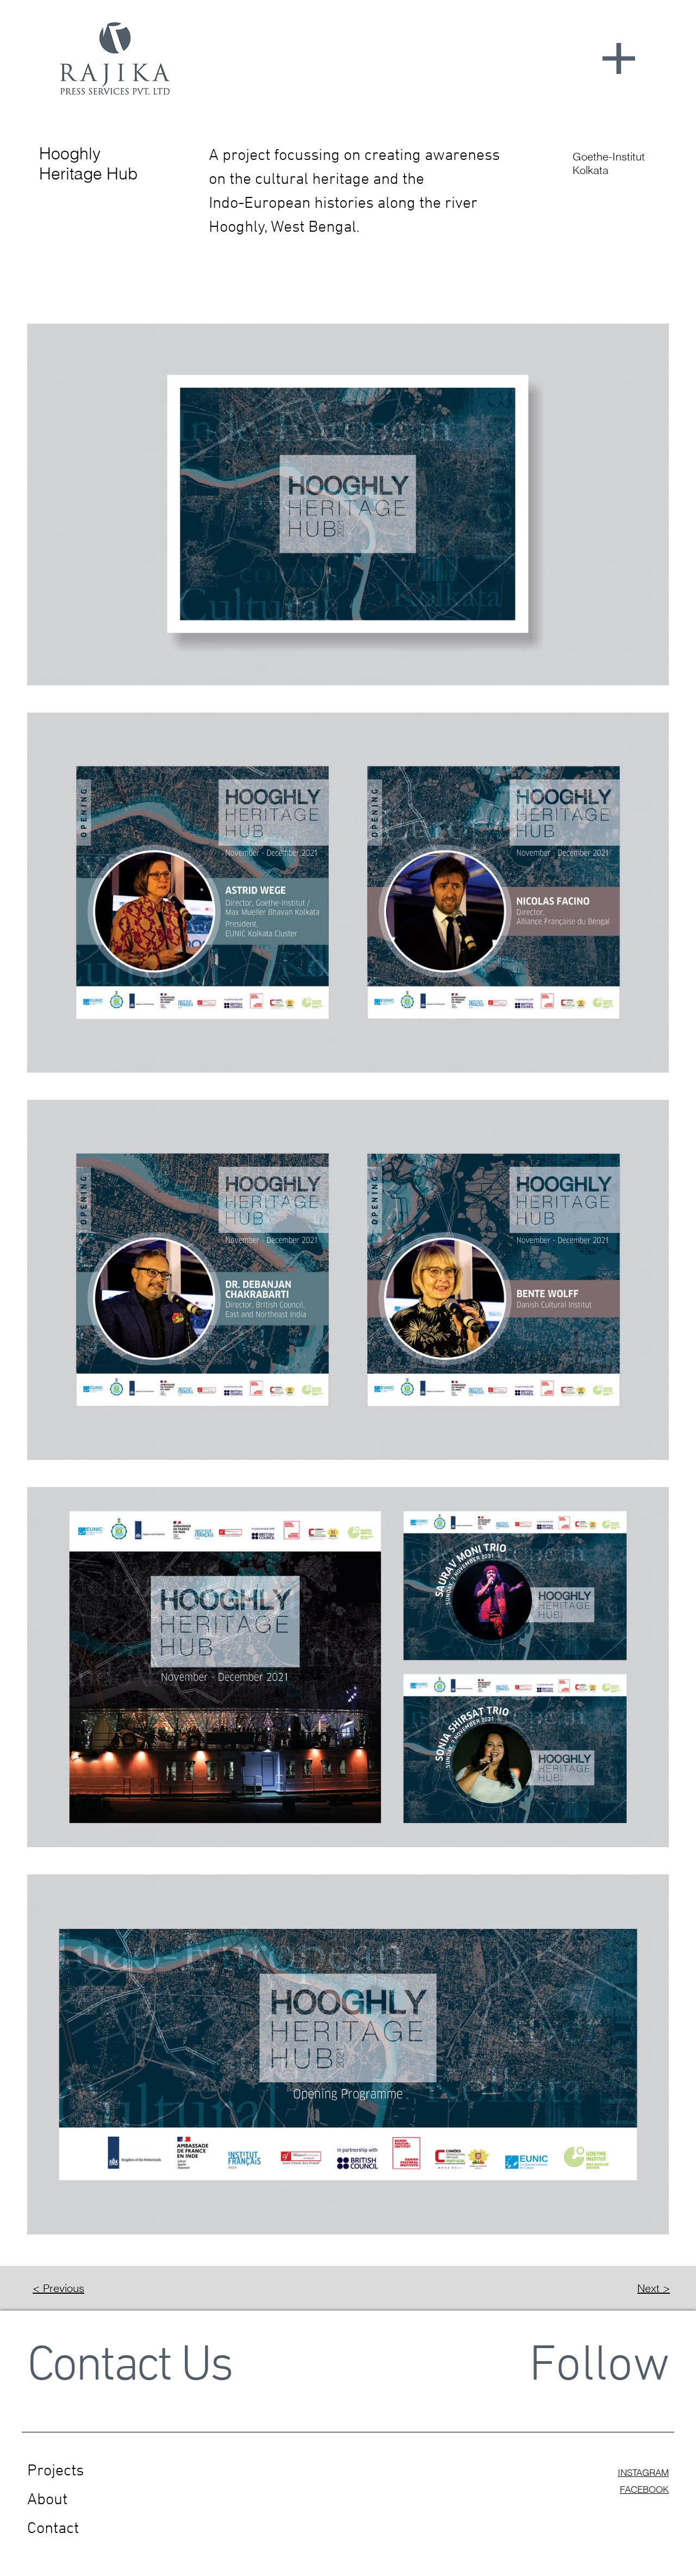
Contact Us (129, 2367)
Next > (654, 2288)
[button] (619, 58)
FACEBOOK (644, 2489)
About (47, 2500)
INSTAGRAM (643, 2472)
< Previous (58, 2288)
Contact (53, 2529)
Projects (55, 2471)
